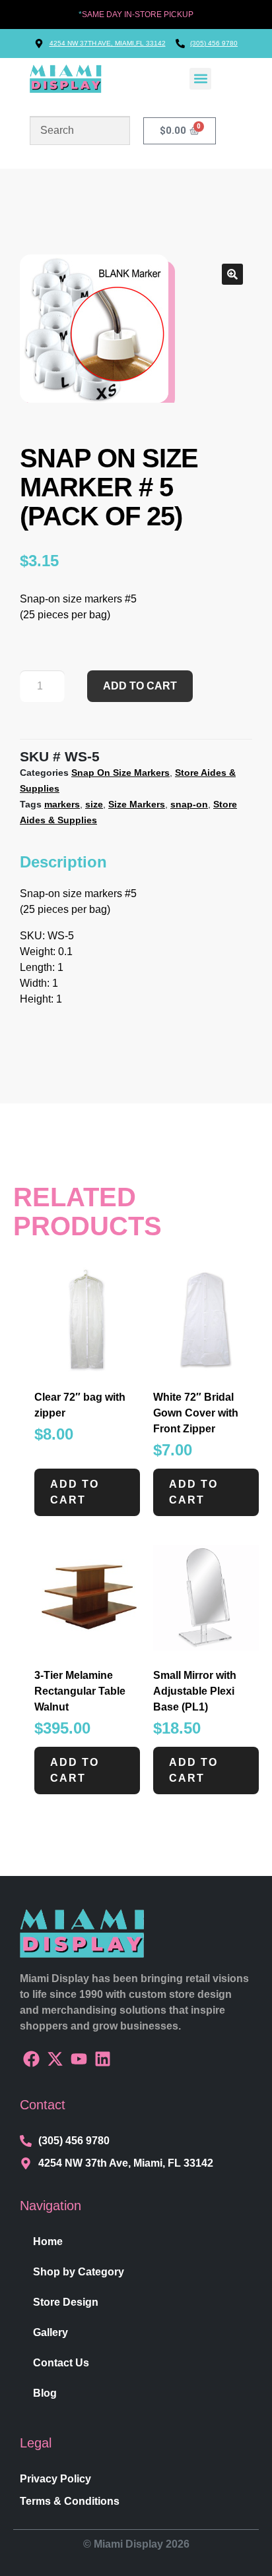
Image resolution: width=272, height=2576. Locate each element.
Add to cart (140, 686)
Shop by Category (79, 2272)
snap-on (189, 804)
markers (62, 804)
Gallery (51, 2332)
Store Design (66, 2302)
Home (48, 2241)
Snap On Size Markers (120, 773)
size (94, 804)
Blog (45, 2393)
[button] (200, 79)
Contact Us (61, 2363)
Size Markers (137, 804)
